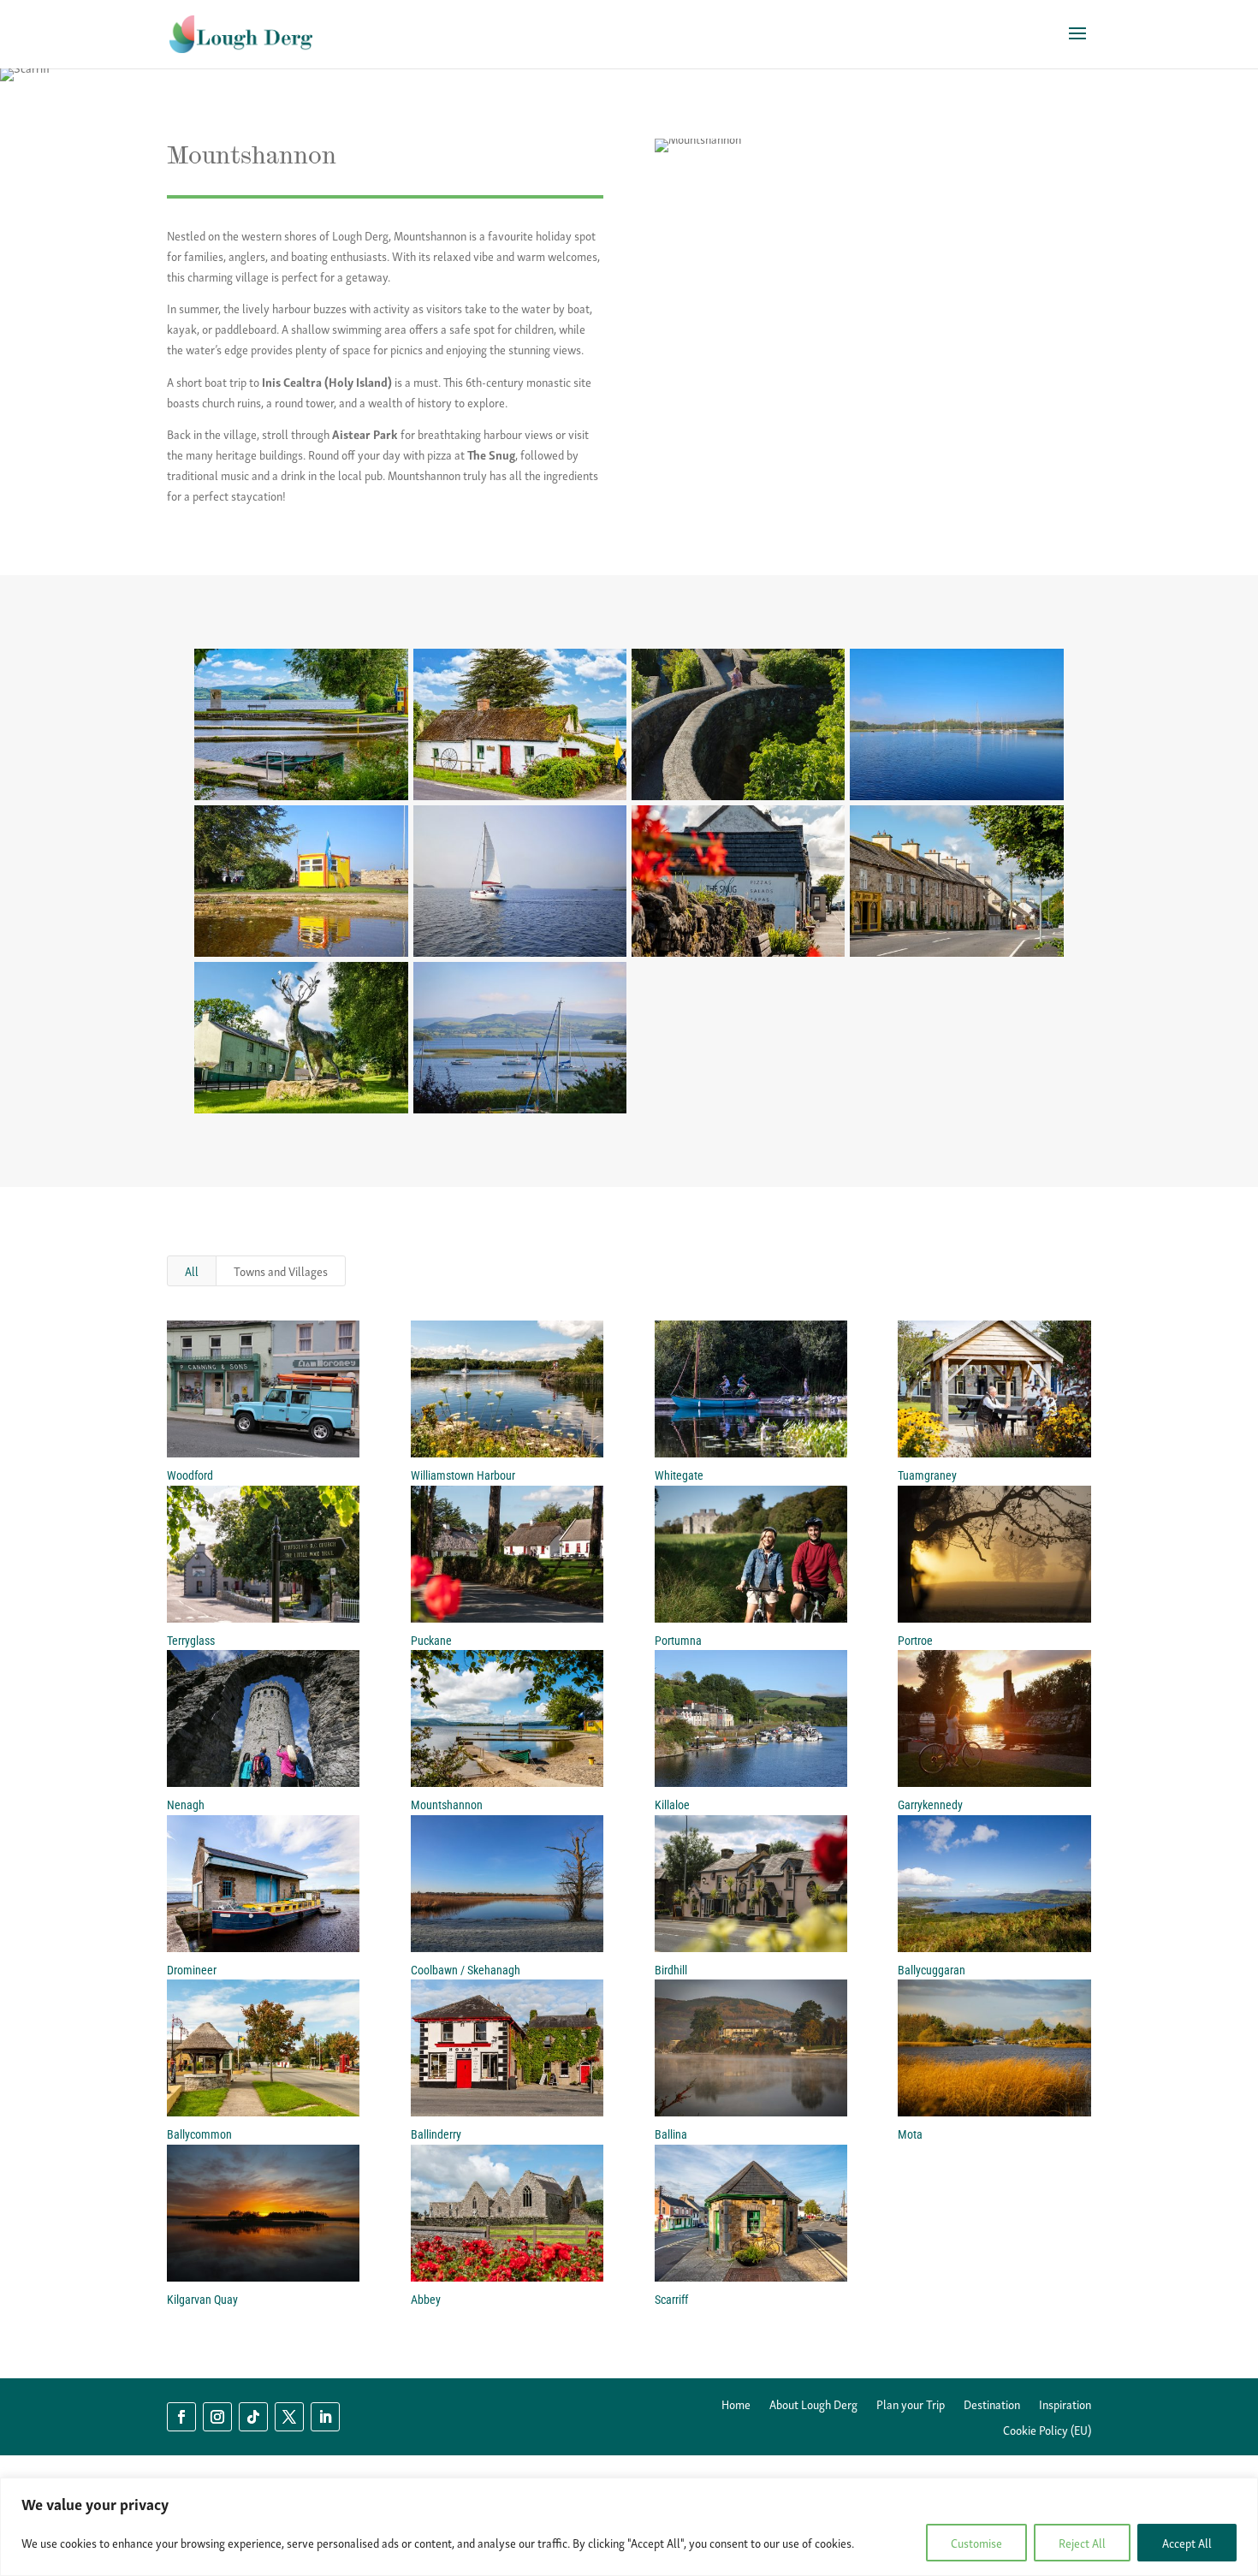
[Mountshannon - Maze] (738, 800)
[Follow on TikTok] (253, 2417)
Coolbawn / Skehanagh (466, 1970)
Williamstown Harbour (463, 1475)
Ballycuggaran (932, 1970)
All (192, 1270)
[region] (629, 2527)
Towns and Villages (281, 1270)
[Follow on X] (289, 2417)
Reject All (1082, 2542)
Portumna (678, 1641)
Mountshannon (447, 1805)
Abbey (426, 2300)
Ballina (671, 2134)
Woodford (190, 1475)
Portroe (915, 1641)
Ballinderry (436, 2134)
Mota (910, 2134)
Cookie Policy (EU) (1047, 2431)
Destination (992, 2406)
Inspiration (1065, 2406)
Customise (976, 2542)
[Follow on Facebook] (181, 2417)
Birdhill (671, 1970)
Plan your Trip (911, 2406)
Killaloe (672, 1805)
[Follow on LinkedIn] (325, 2417)
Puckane (431, 1641)
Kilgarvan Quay (202, 2300)
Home (736, 2406)
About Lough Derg (813, 2406)
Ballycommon (199, 2134)
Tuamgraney (927, 1475)
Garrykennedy (930, 1805)
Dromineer (192, 1970)
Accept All (1187, 2542)
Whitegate (679, 1475)
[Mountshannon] (301, 800)
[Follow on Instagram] (217, 2417)
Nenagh (186, 1805)
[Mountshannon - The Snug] (738, 956)
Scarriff (671, 2300)
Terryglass (191, 1641)
